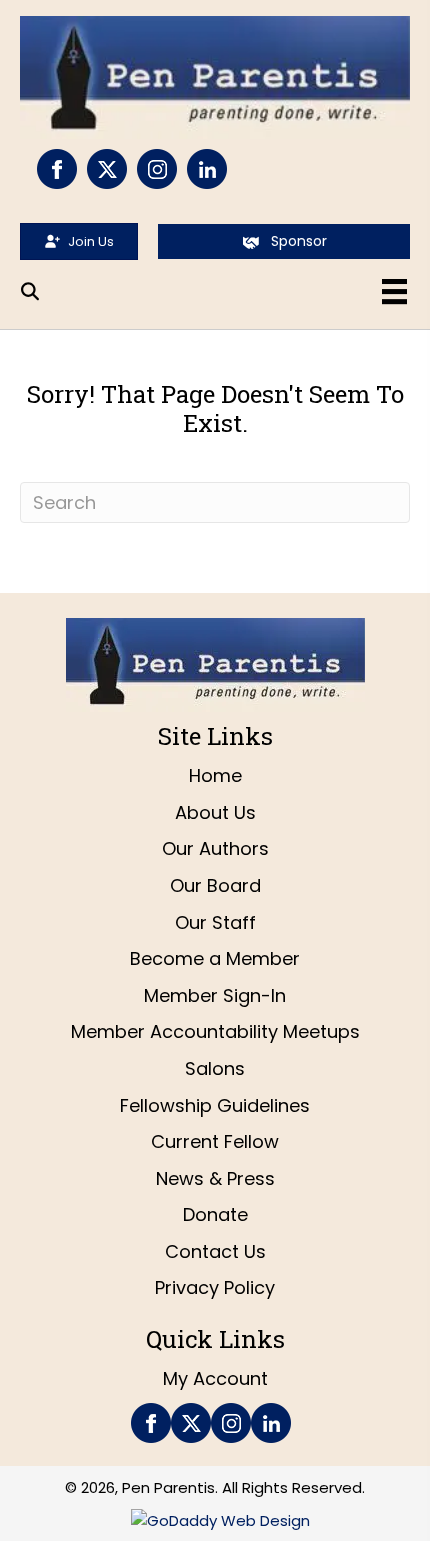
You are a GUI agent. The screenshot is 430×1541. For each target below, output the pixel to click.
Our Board (215, 885)
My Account (215, 1378)
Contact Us (215, 1251)
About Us (215, 812)
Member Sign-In (215, 995)
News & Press (215, 1178)
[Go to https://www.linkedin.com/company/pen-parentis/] (207, 169)
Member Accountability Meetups (215, 1031)
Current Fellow (215, 1141)
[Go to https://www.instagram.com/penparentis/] (157, 169)
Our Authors (215, 848)
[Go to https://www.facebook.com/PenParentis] (57, 169)
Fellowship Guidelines (215, 1105)
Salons (215, 1068)
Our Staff (215, 922)
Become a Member (215, 958)
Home (215, 775)
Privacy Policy (215, 1287)
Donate (215, 1214)
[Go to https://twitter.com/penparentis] (107, 169)
